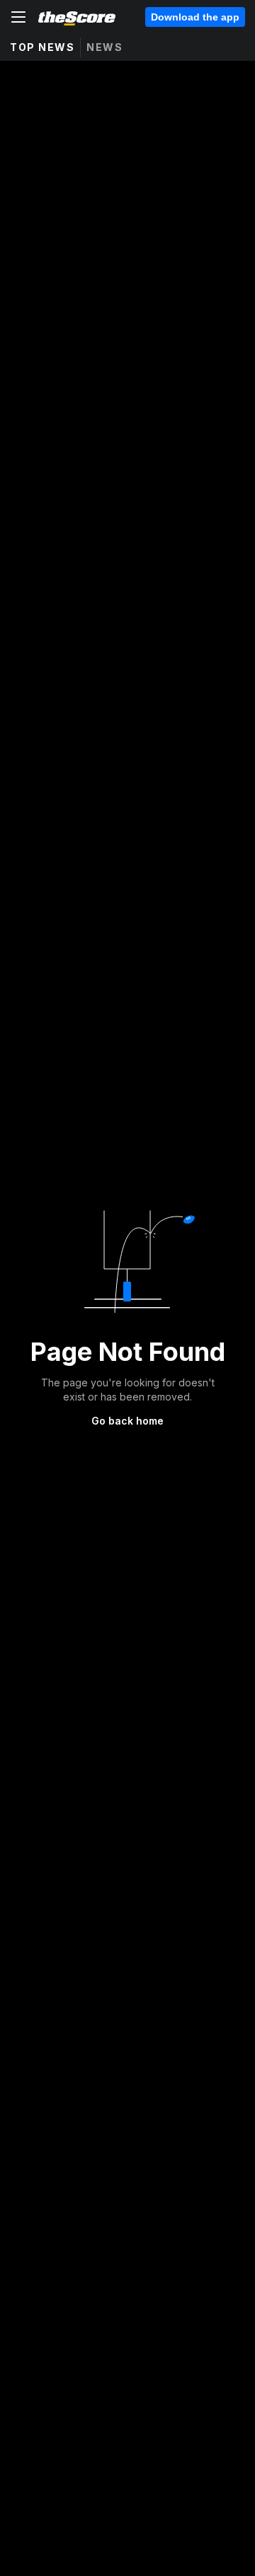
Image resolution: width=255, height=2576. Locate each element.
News (104, 47)
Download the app (195, 17)
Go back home (127, 1421)
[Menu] (18, 17)
